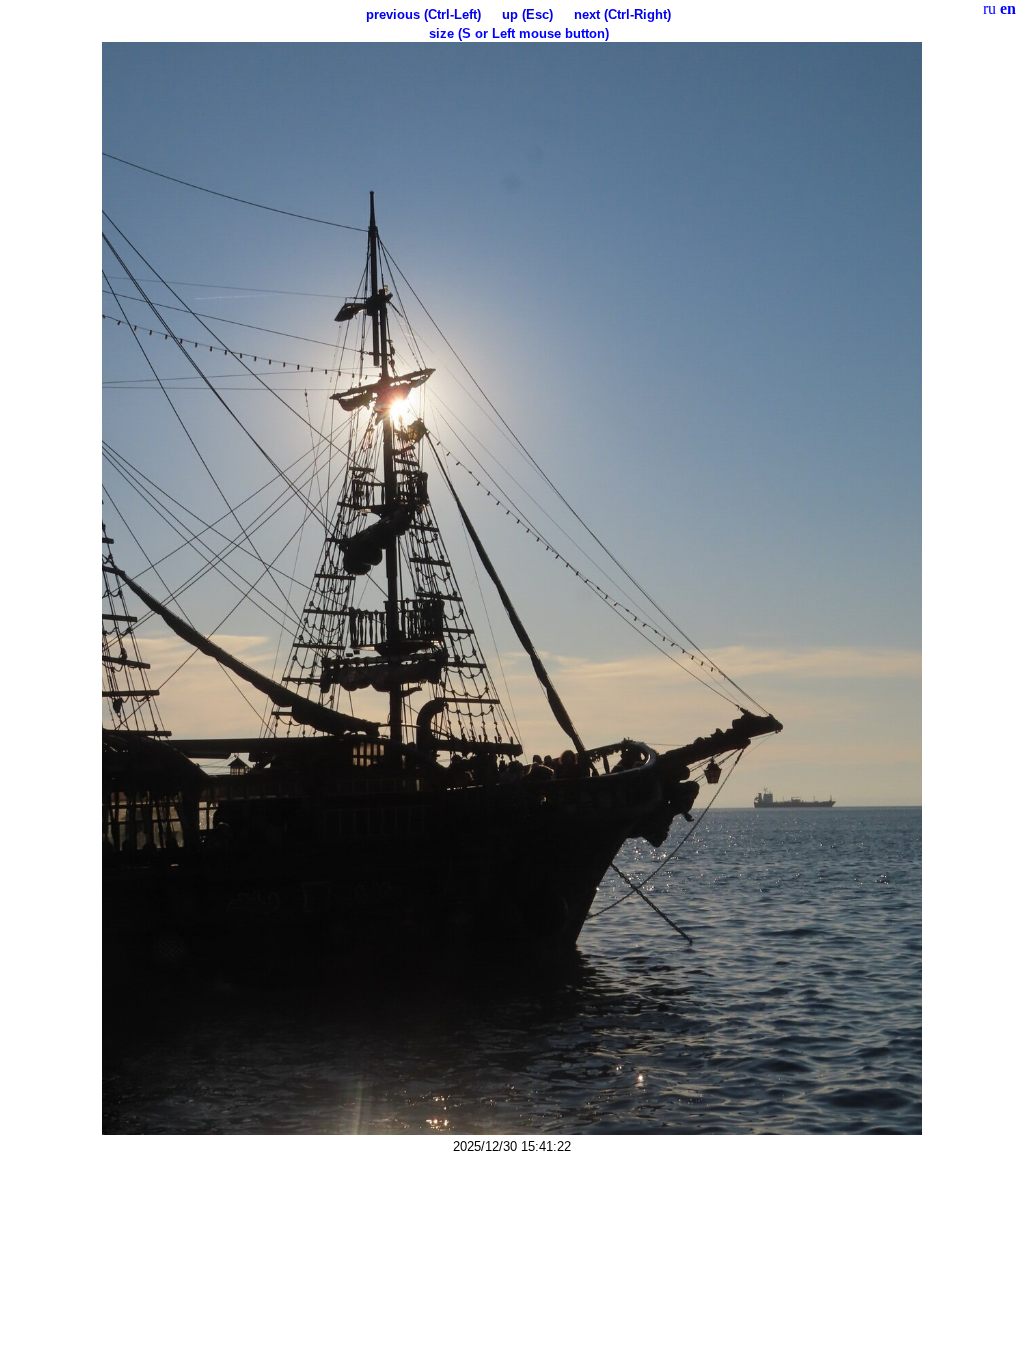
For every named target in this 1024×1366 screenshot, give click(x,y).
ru (989, 8)
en (1008, 8)
